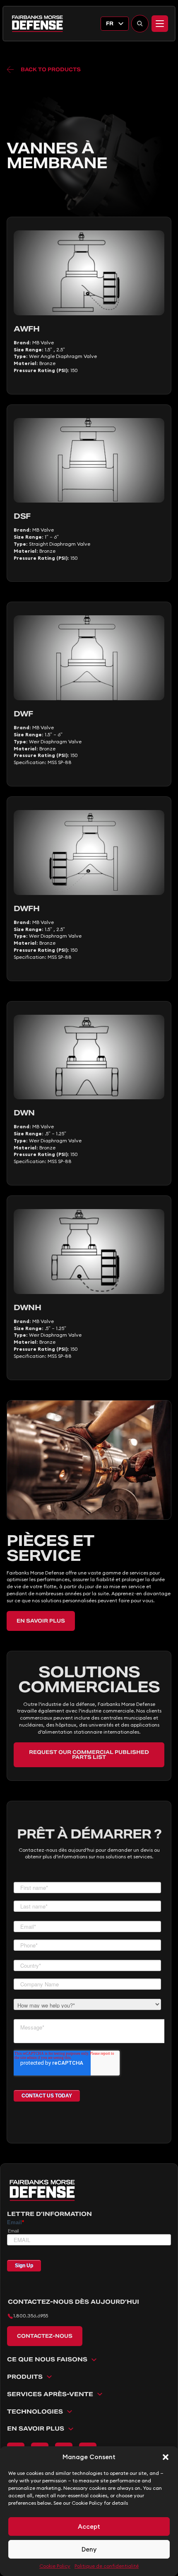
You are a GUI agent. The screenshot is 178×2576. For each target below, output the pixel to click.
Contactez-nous (45, 2336)
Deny (89, 2549)
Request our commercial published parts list (89, 1755)
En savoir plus (41, 1621)
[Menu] (160, 24)
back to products (51, 69)
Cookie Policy (55, 2566)
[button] (166, 2457)
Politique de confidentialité (107, 2566)
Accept (89, 2526)
